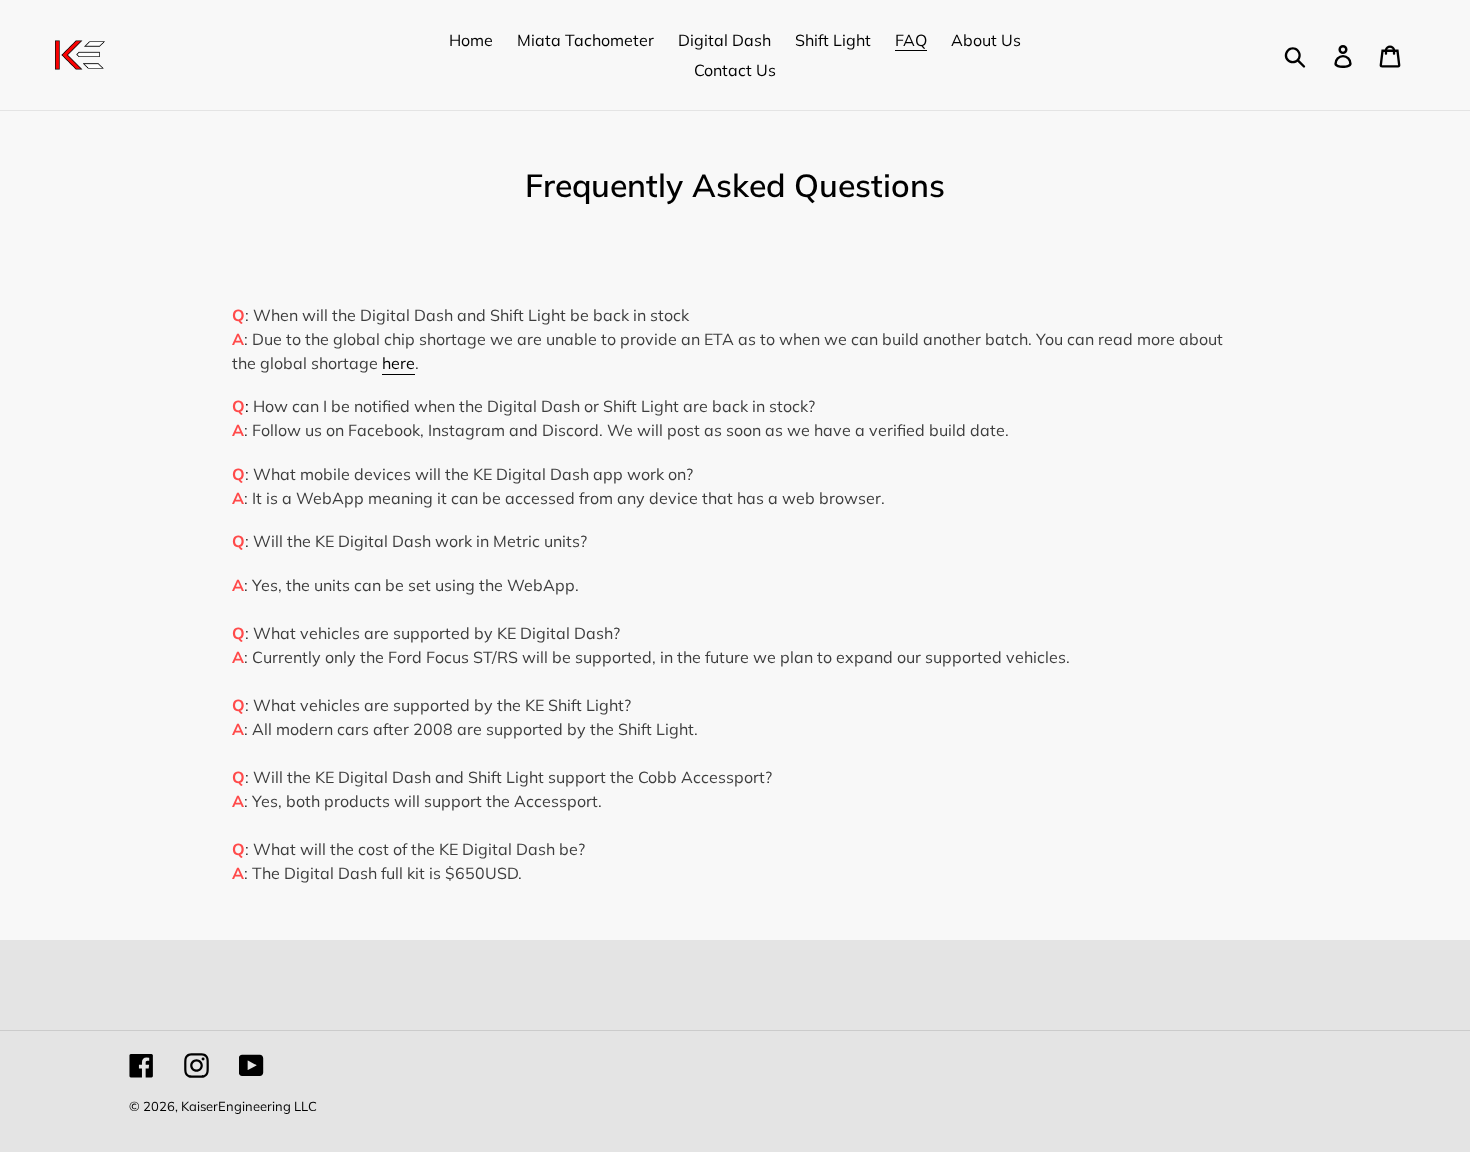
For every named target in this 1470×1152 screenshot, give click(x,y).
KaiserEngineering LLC (249, 1106)
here (398, 363)
